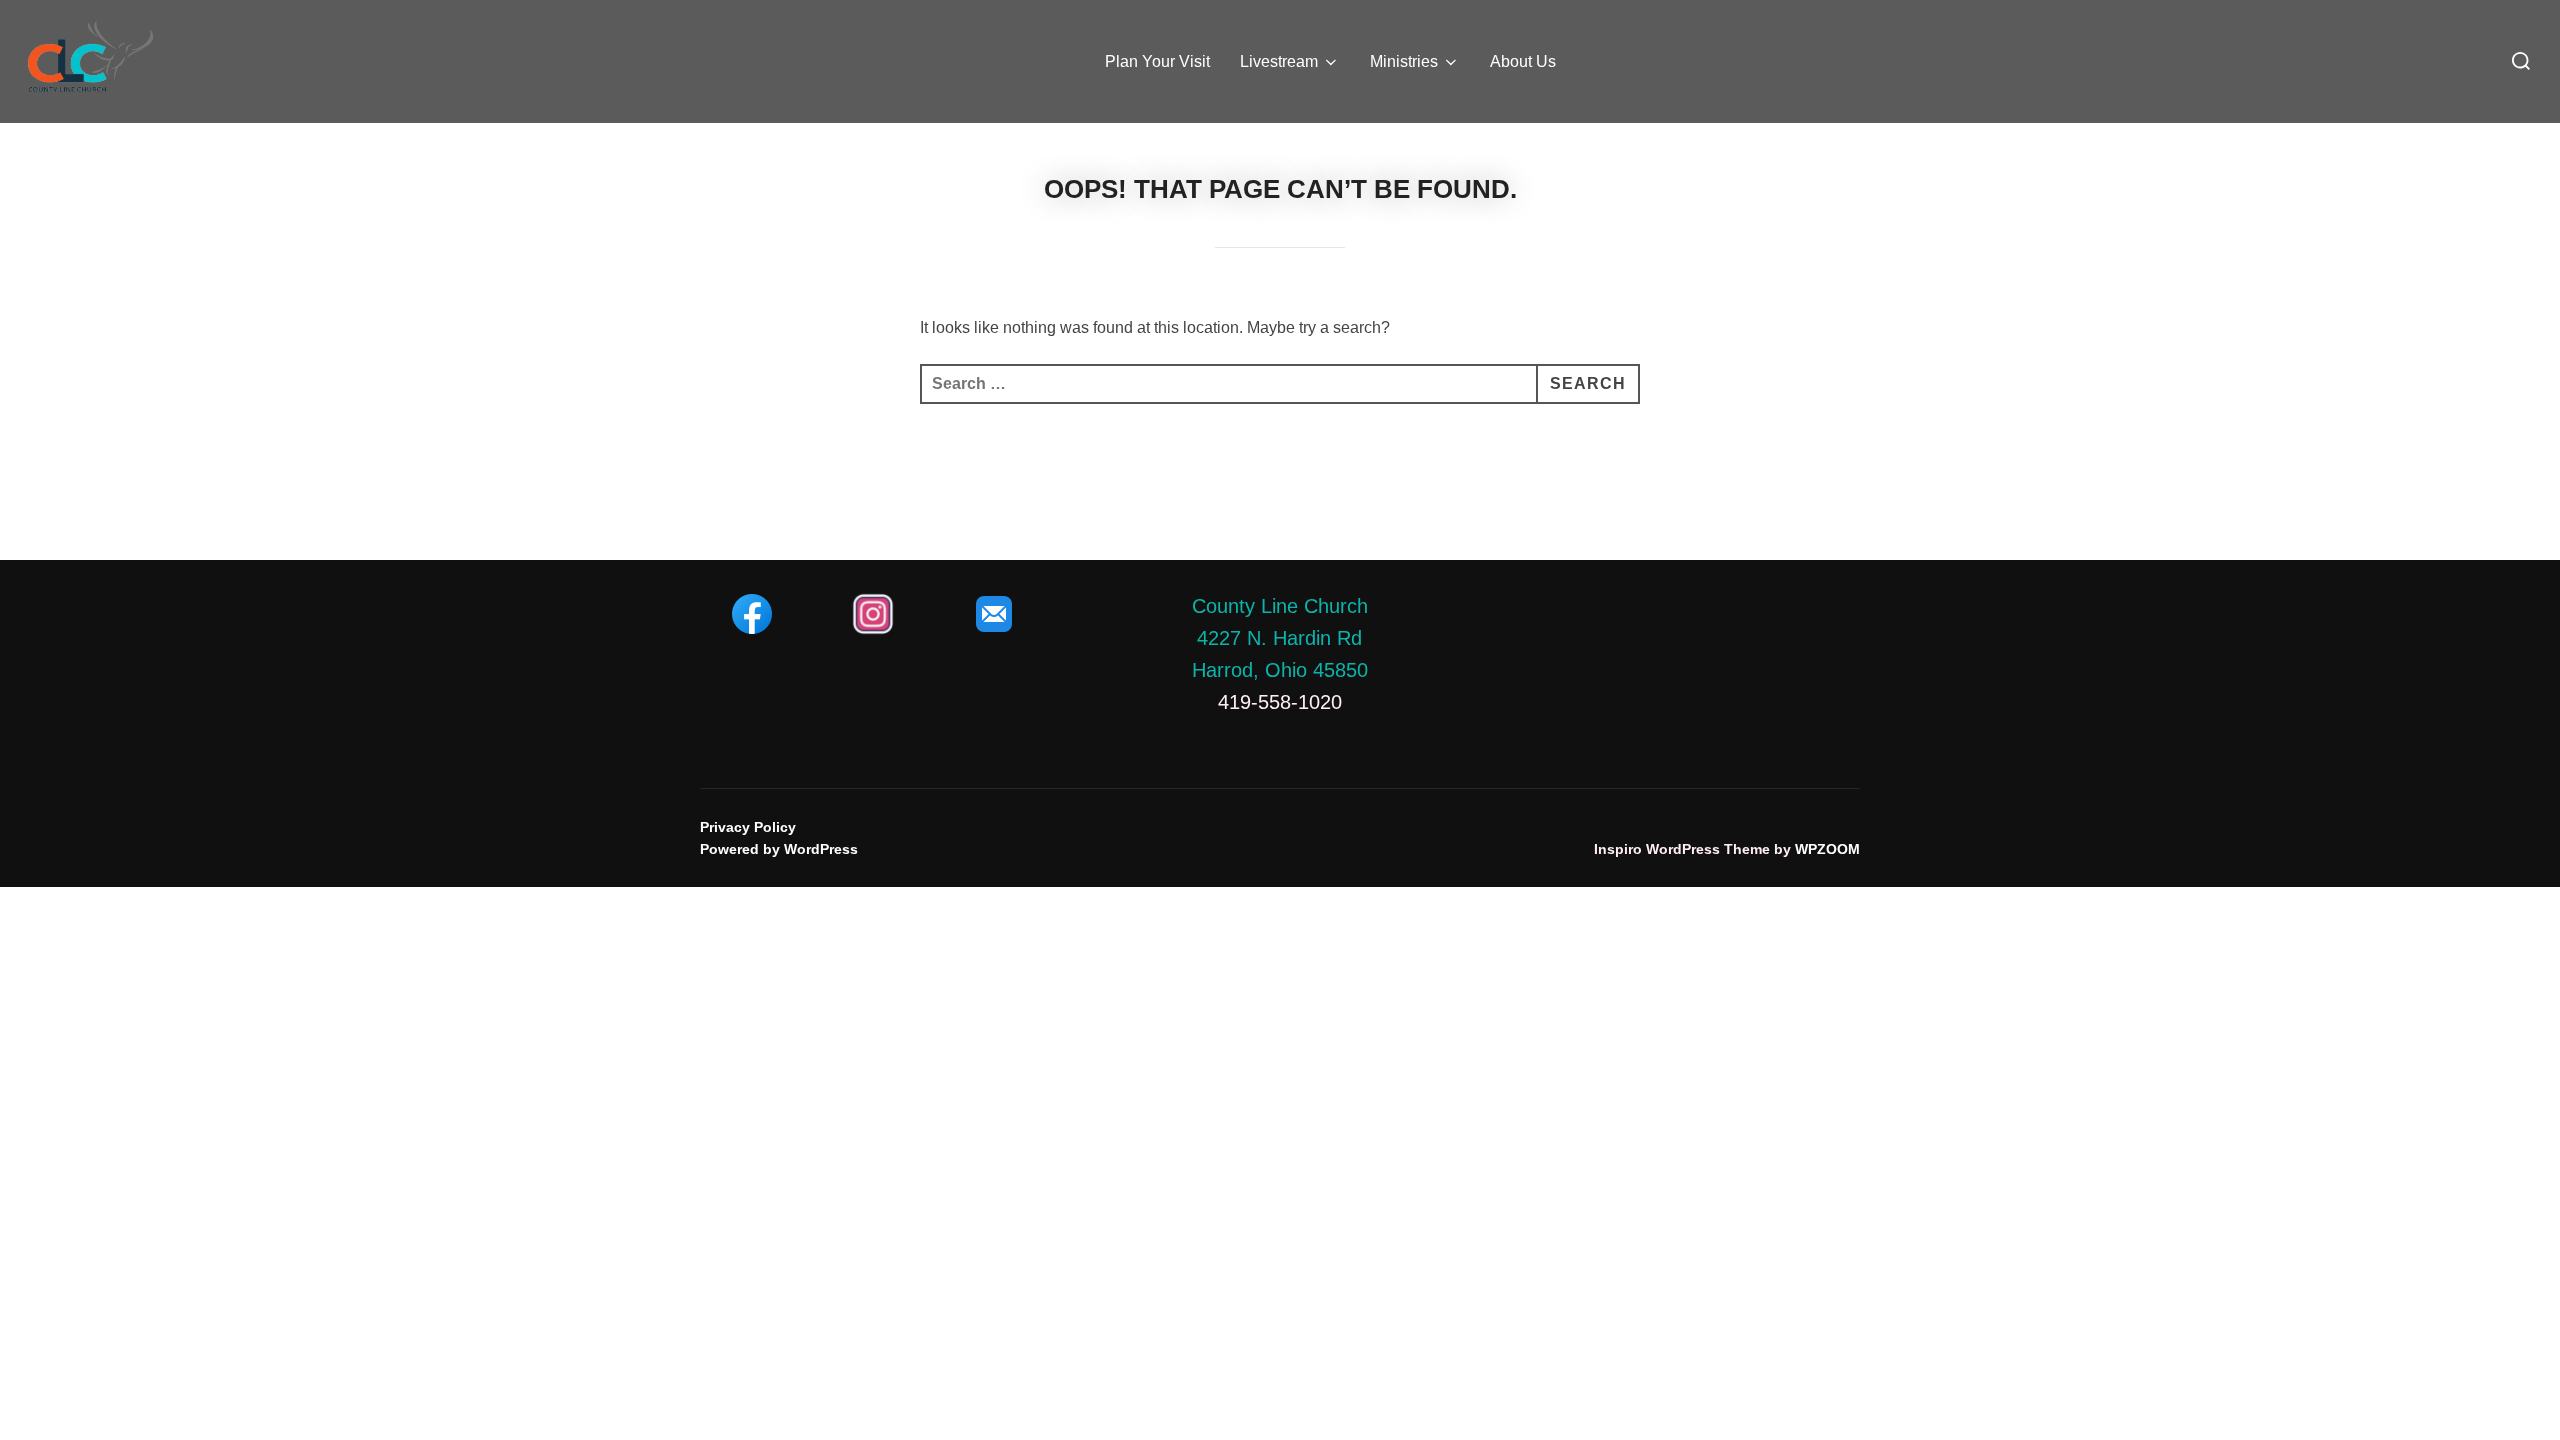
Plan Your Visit (1157, 61)
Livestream (1279, 61)
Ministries (1404, 61)
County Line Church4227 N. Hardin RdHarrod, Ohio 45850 (1280, 638)
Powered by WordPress (779, 849)
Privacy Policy (748, 827)
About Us (1523, 61)
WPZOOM (1827, 849)
